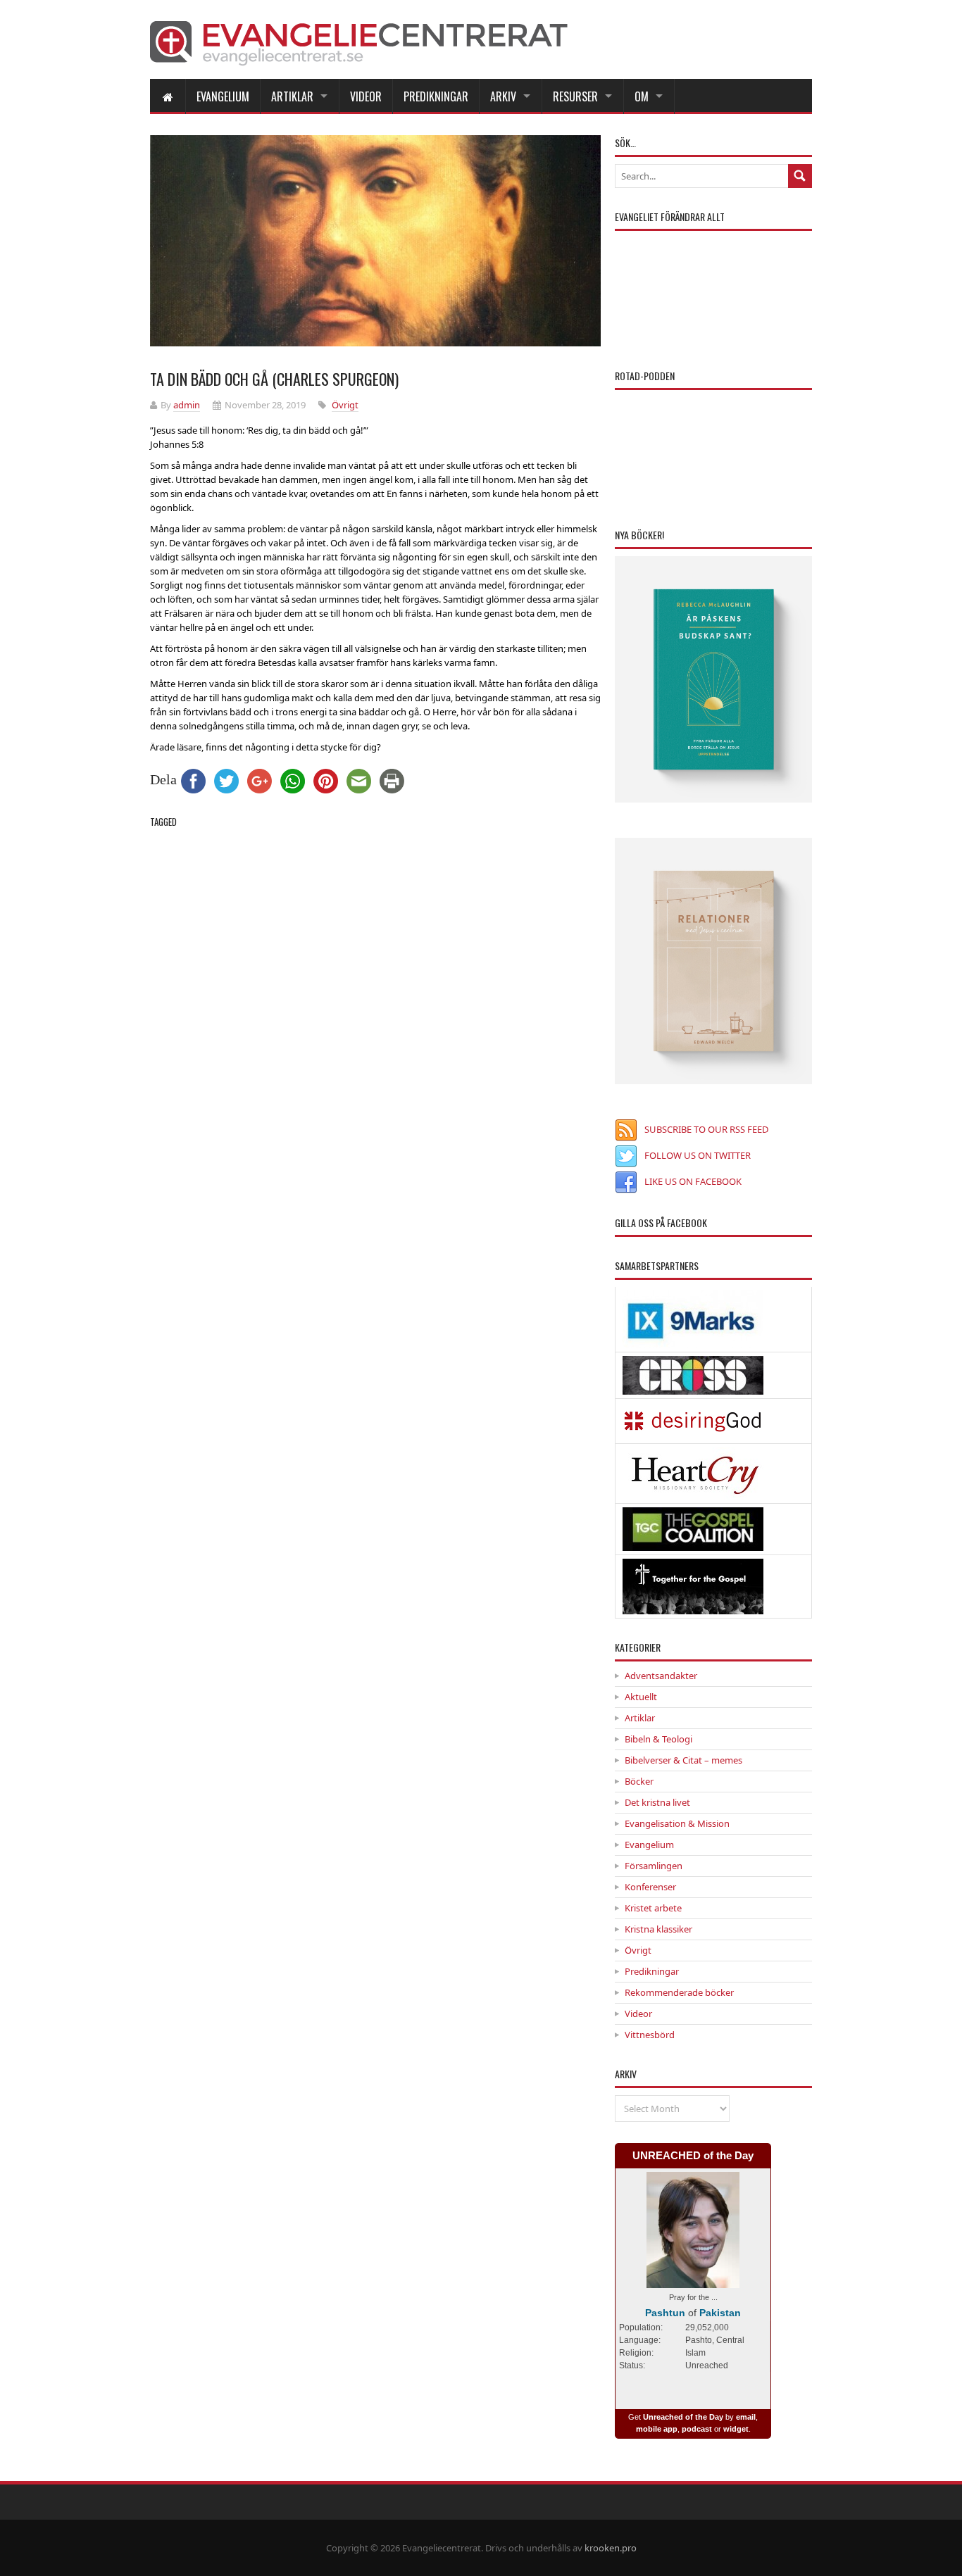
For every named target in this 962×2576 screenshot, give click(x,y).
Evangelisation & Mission (677, 1823)
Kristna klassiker (658, 1929)
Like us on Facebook (693, 1181)
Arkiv (503, 96)
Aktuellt (641, 1697)
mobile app (657, 2429)
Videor (366, 96)
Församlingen (654, 1866)
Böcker (639, 1781)
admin (187, 405)
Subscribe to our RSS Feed (706, 1129)
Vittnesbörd (650, 2035)
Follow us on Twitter (698, 1155)
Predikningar (436, 96)
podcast (697, 2429)
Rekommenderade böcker (679, 1992)
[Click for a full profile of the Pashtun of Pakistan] (693, 2281)
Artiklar (292, 96)
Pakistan (720, 2313)
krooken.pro (611, 2548)
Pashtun (665, 2313)
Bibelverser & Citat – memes (683, 1760)
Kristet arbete (653, 1908)
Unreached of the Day (683, 2417)
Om (642, 96)
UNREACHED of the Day (693, 2155)
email (746, 2417)
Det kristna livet (657, 1802)
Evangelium (223, 96)
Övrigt (345, 405)
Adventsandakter (661, 1676)
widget (736, 2429)
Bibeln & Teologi (658, 1739)
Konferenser (650, 1887)
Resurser (575, 96)
